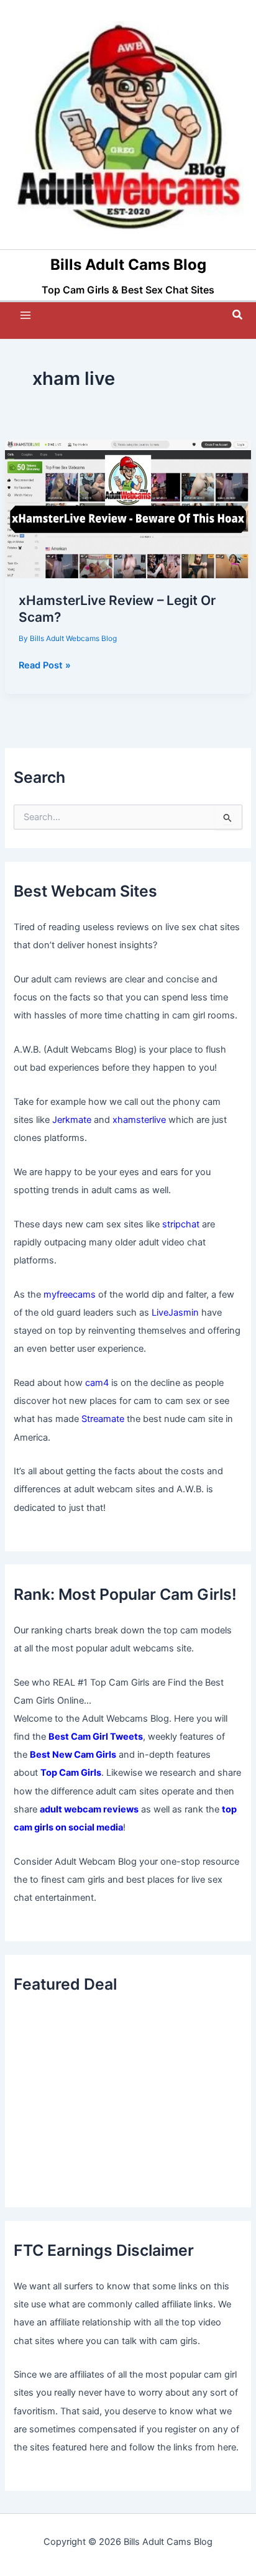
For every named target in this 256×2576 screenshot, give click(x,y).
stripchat (181, 1224)
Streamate (103, 1419)
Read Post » (45, 666)
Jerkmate (72, 1120)
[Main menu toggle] (25, 315)
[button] (238, 315)
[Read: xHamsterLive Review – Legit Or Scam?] (128, 509)
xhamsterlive (139, 1120)
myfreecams (70, 1295)
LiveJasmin (175, 1313)
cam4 (97, 1383)
